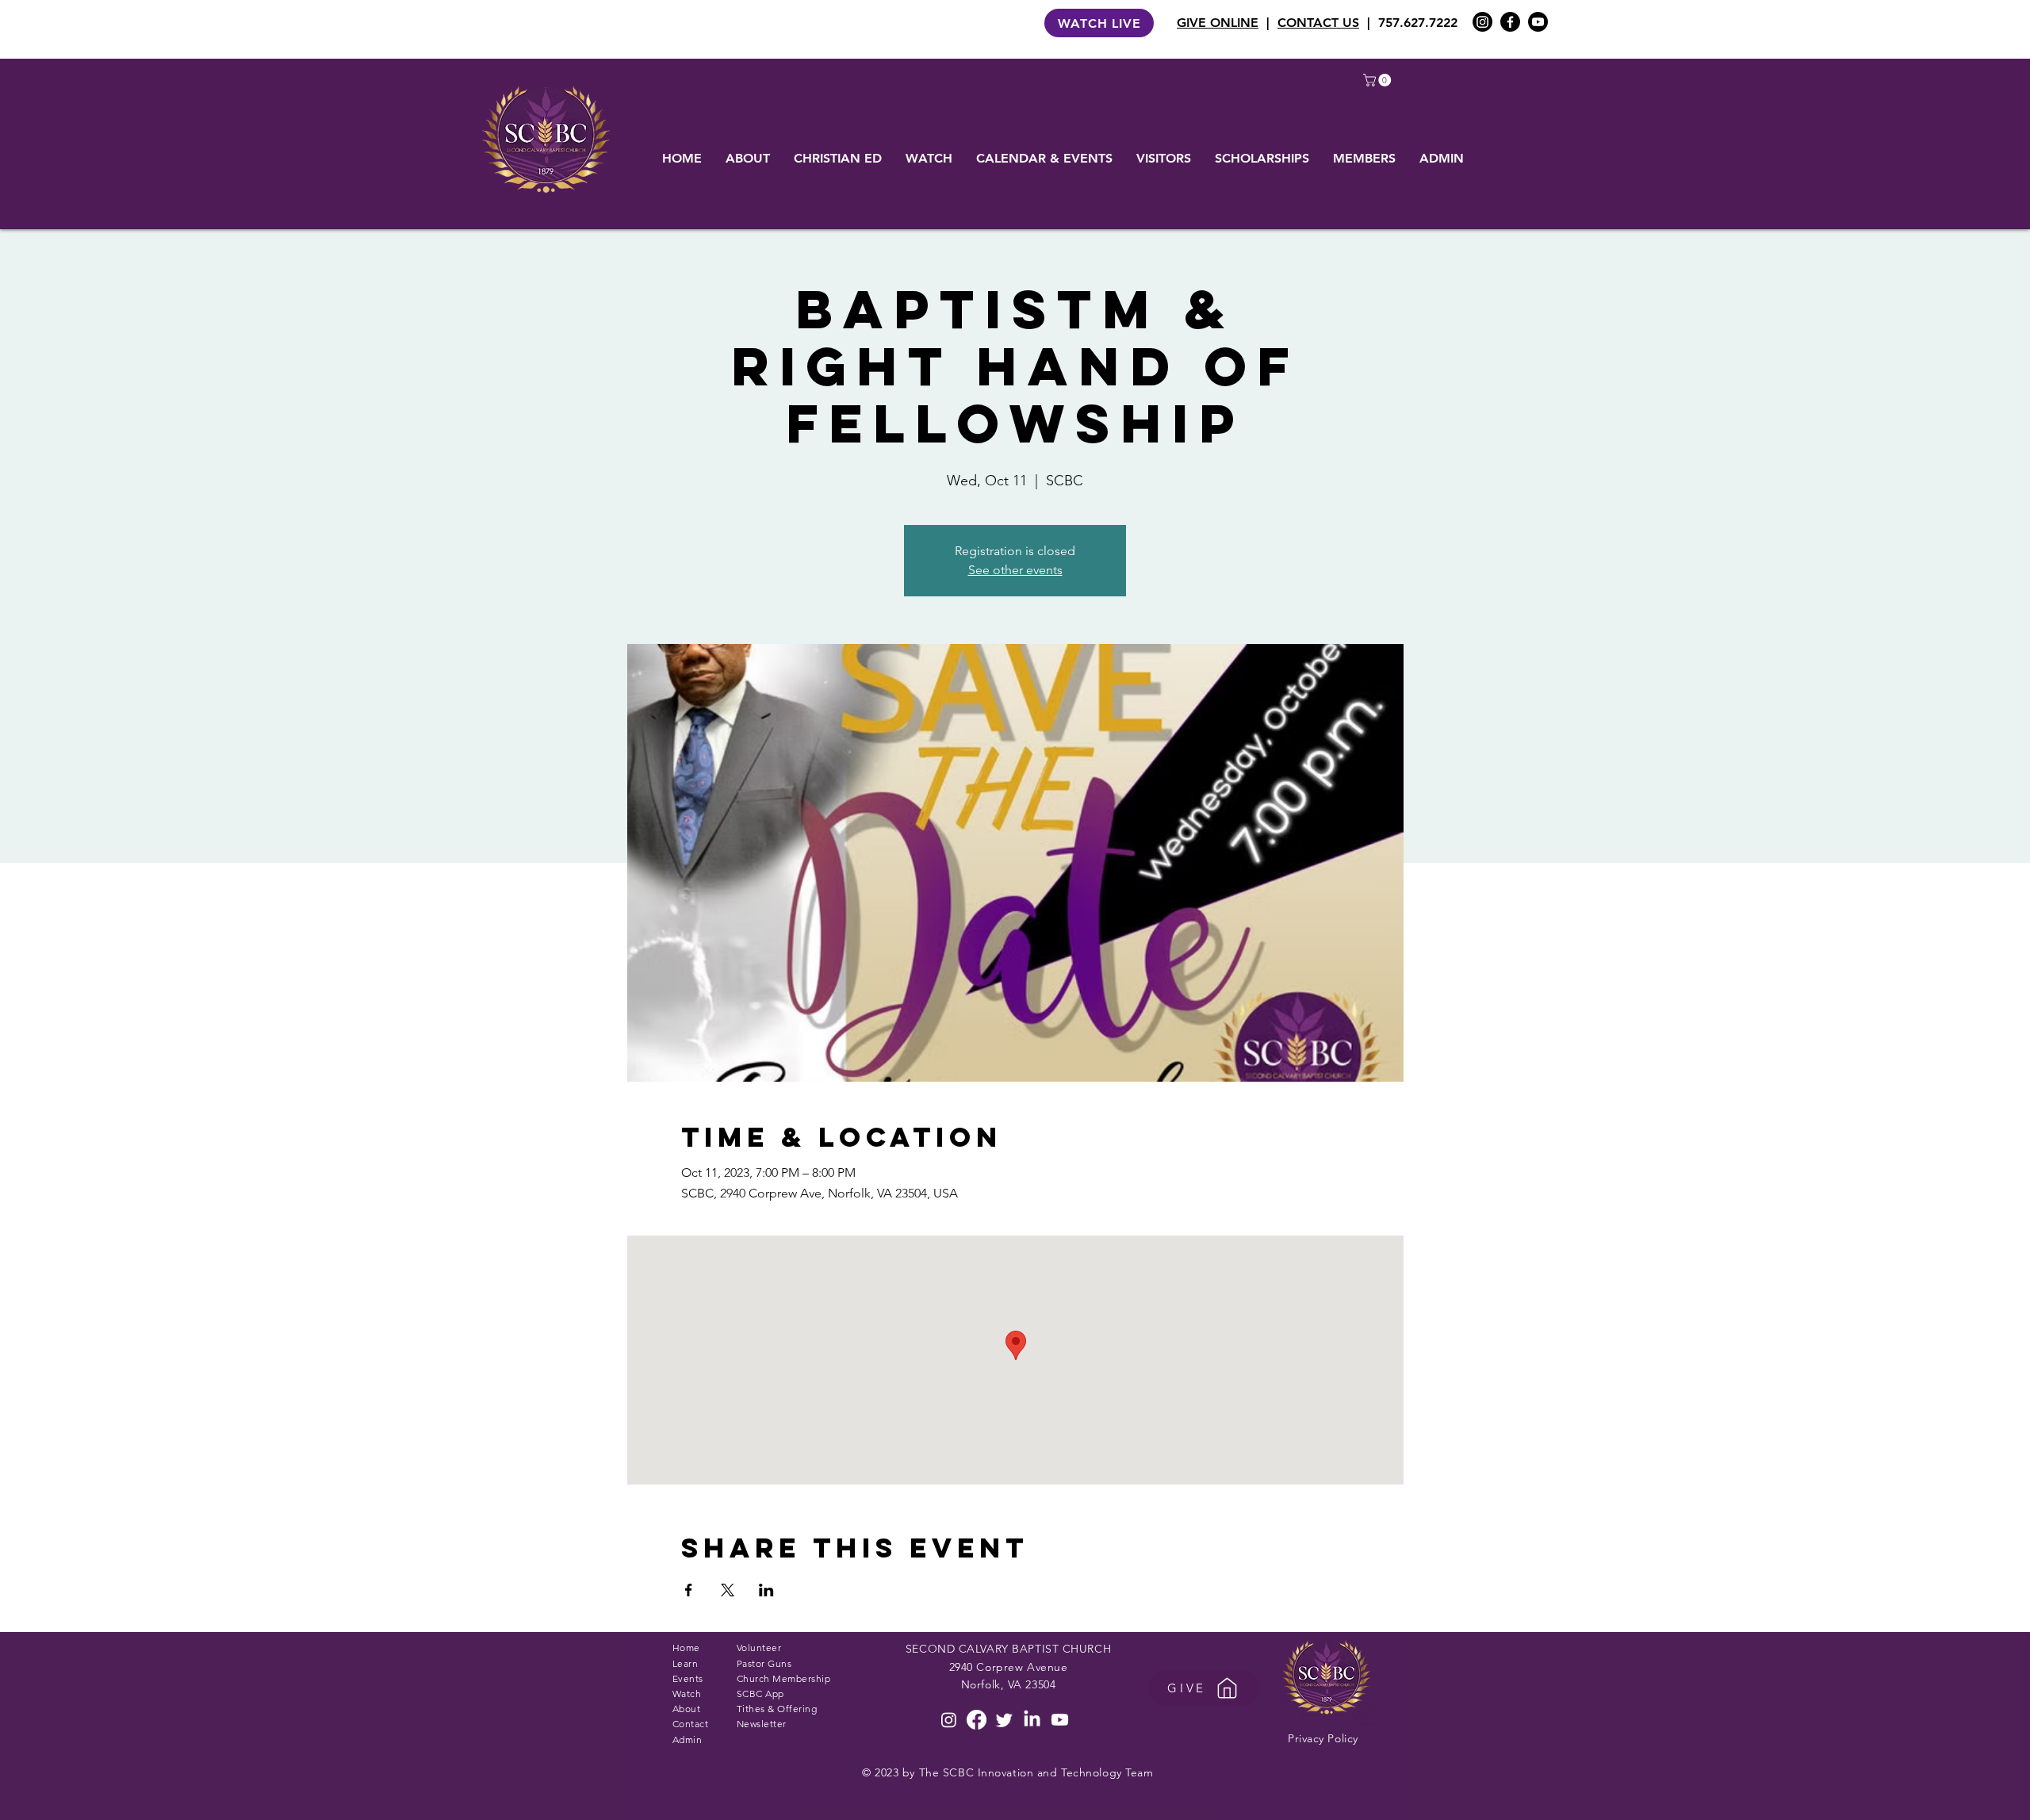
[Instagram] (1482, 22)
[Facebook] (1510, 22)
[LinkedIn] (1032, 1720)
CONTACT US (1318, 23)
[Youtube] (1538, 22)
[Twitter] (1004, 1720)
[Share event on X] (728, 1590)
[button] (1379, 80)
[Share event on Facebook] (689, 1590)
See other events (1015, 570)
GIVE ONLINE (1218, 23)
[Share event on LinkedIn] (766, 1590)
